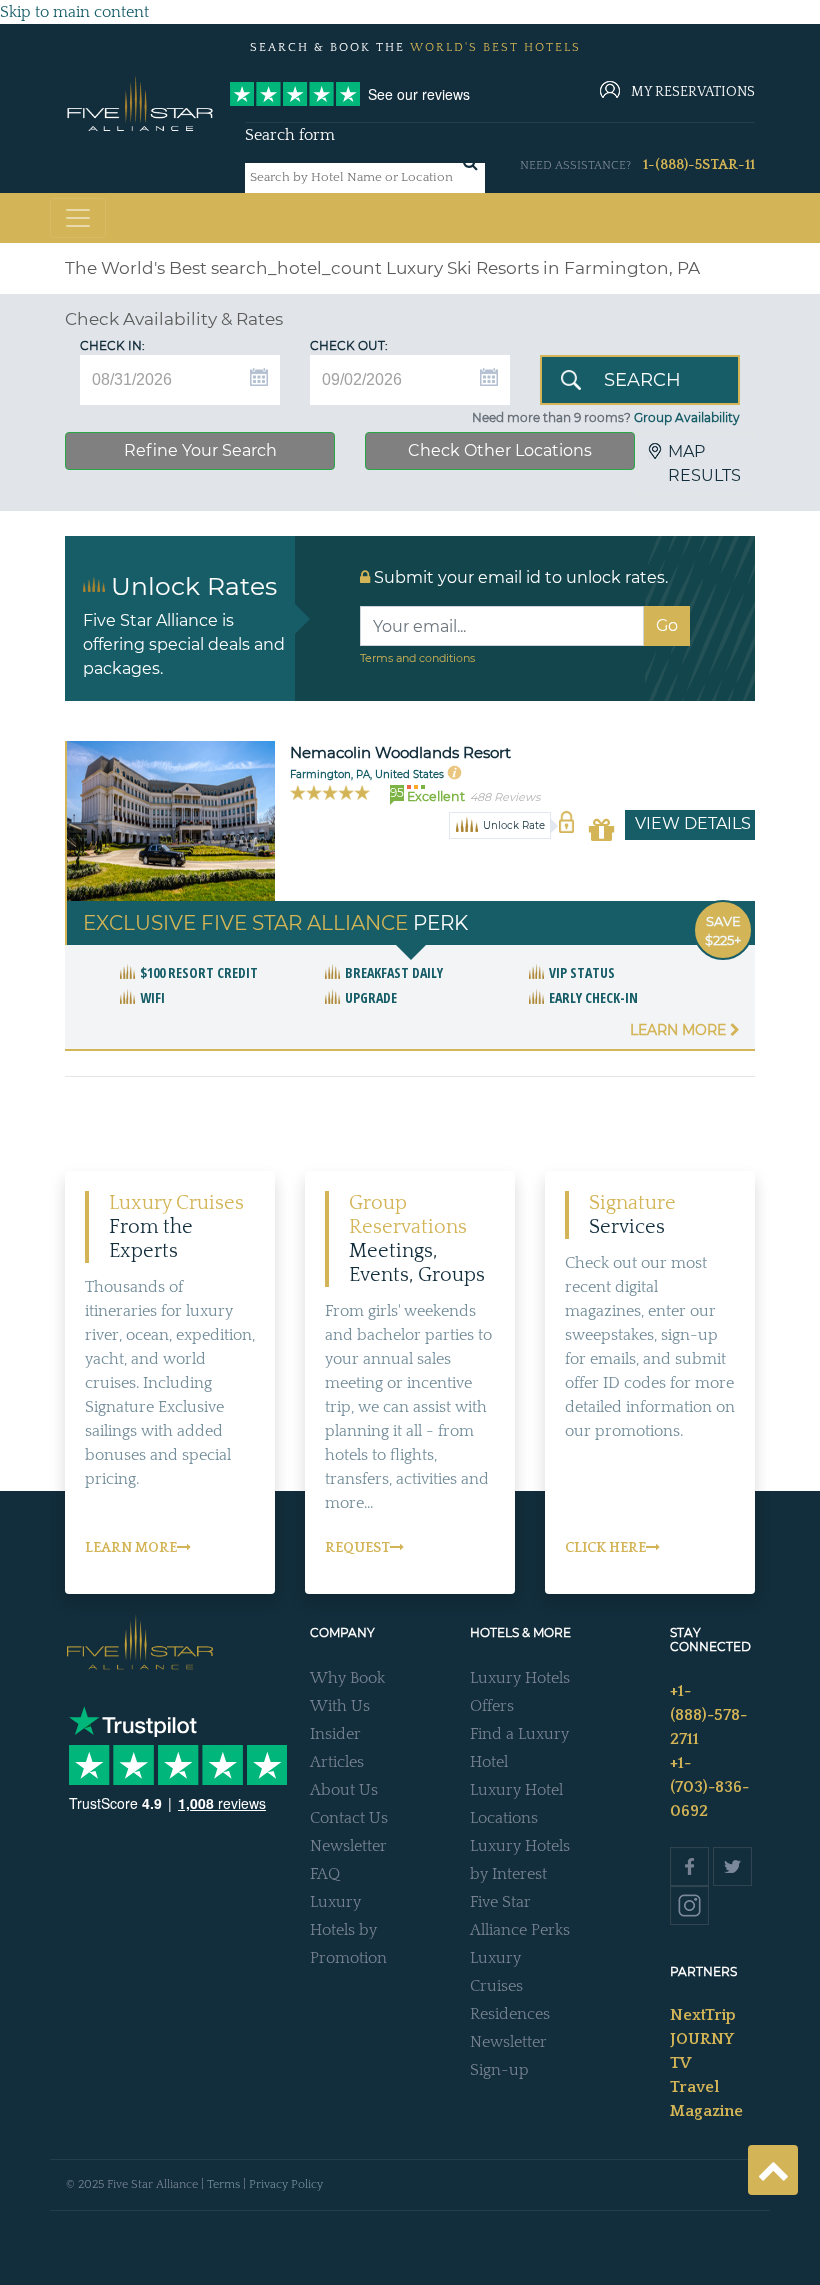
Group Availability (687, 417)
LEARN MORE (131, 1548)
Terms (223, 2184)
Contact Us (349, 1818)
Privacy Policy (286, 2184)
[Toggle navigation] (78, 218)
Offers (492, 1706)
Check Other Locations (500, 450)
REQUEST (357, 1548)
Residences (510, 2014)
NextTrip (703, 2015)
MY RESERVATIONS (693, 92)
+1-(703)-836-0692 (709, 1787)
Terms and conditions (417, 658)
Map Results (704, 463)
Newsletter (348, 1846)
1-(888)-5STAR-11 (699, 165)
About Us (344, 1790)
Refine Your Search (200, 450)
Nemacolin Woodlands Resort (400, 752)
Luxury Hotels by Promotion (348, 1930)
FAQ (325, 1874)
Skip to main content (74, 12)
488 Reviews (505, 797)
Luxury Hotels (520, 1678)
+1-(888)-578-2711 (708, 1715)
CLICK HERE (605, 1548)
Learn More (680, 1030)
